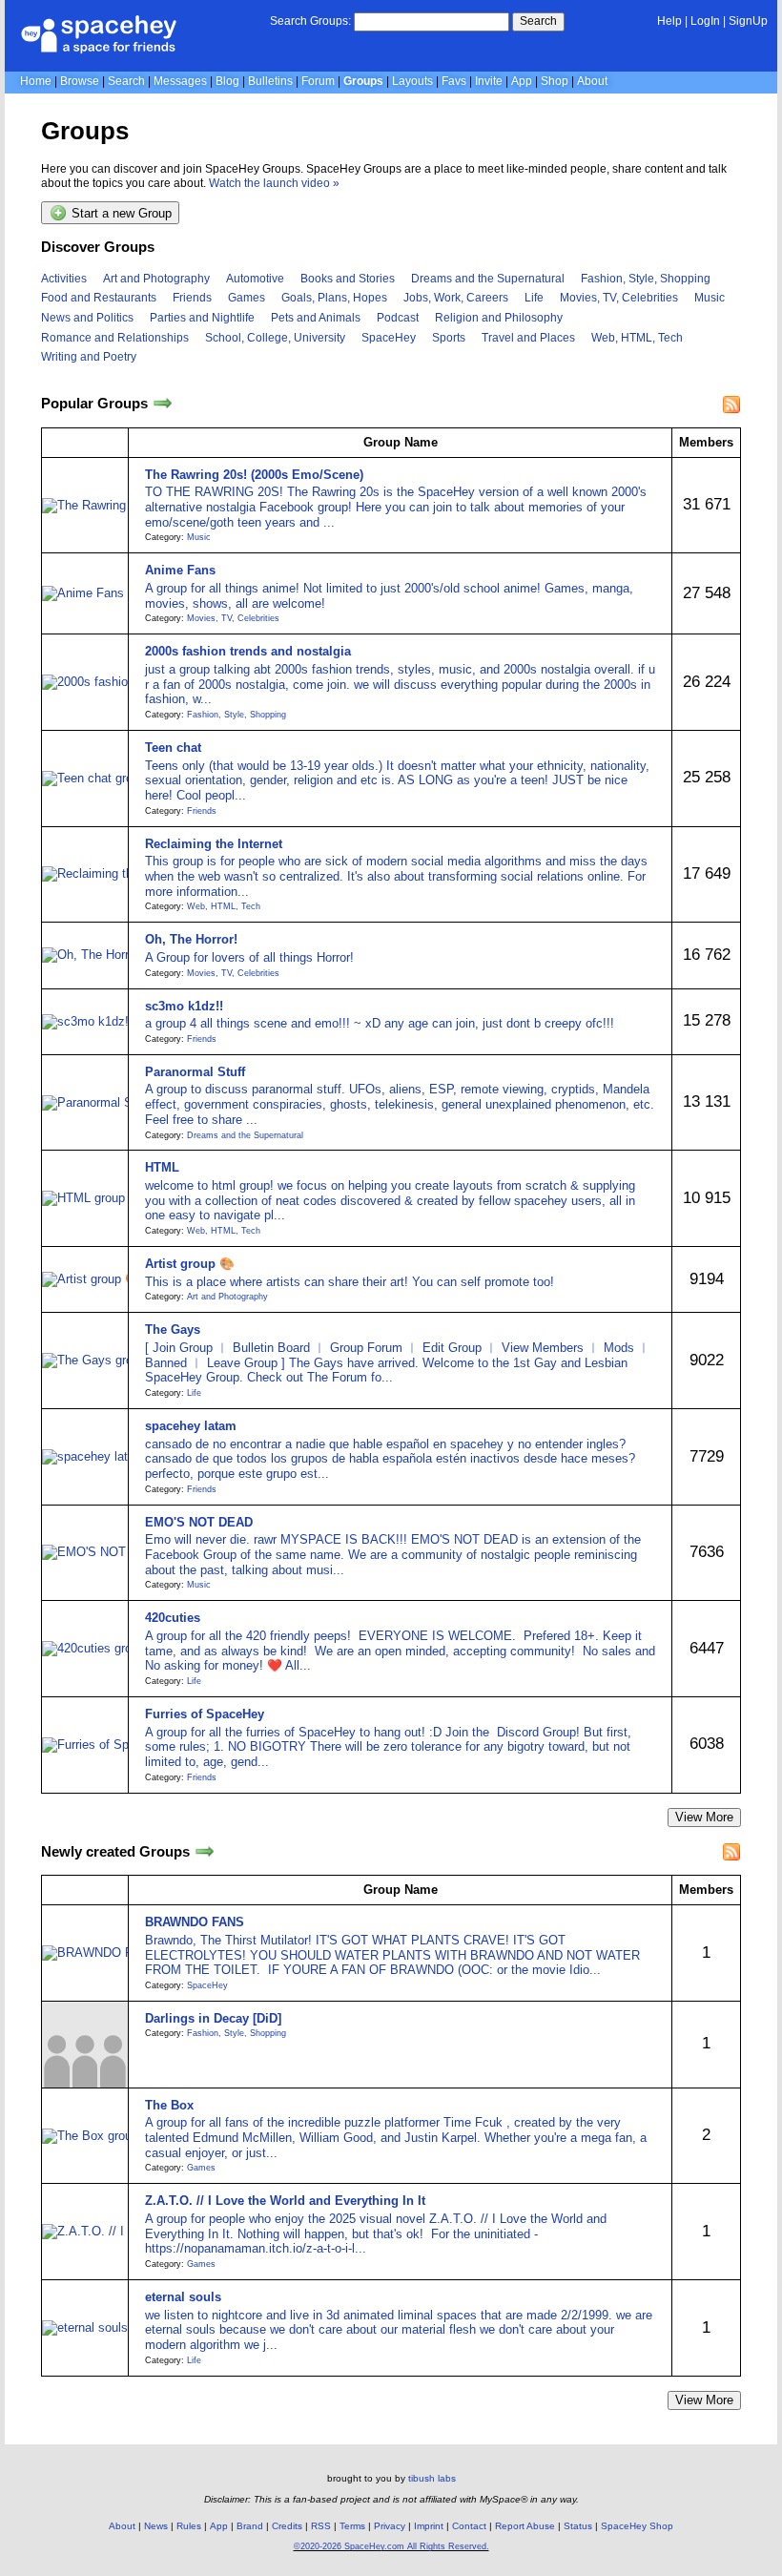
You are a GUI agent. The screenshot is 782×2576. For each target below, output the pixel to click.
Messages (180, 81)
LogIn (705, 21)
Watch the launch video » (274, 183)
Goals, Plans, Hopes (334, 298)
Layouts (412, 81)
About (592, 81)
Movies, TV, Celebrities (619, 298)
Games (247, 298)
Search (538, 21)
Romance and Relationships (115, 338)
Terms (352, 2526)
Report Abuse (525, 2526)
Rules (189, 2526)
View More (704, 1817)
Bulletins (270, 81)
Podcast (398, 318)
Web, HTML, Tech (637, 338)
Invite (489, 81)
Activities (64, 279)
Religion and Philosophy (499, 318)
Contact (469, 2526)
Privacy (390, 2526)
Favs (454, 81)
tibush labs (432, 2478)
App (522, 81)
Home (36, 81)
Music (710, 298)
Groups (363, 81)
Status (578, 2526)
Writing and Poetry (89, 357)
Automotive (255, 279)
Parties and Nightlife (202, 318)
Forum (318, 81)
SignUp (748, 21)
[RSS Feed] (731, 405)
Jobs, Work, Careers (456, 298)
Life (534, 298)
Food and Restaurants (99, 298)
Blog (227, 81)
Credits (287, 2526)
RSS (321, 2526)
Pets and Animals (316, 318)
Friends (192, 298)
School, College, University (275, 338)
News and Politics (87, 318)
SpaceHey (389, 338)
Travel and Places (528, 338)
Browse (80, 81)
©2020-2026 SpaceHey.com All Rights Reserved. (391, 2546)
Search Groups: (310, 21)
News (156, 2526)
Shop (555, 81)
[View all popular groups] (163, 404)
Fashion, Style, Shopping (646, 279)
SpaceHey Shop (637, 2526)
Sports (449, 338)
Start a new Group (120, 214)
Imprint (429, 2526)
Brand (250, 2526)
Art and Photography (156, 279)
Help (669, 21)
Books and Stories (348, 279)
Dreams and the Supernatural (488, 279)
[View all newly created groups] (205, 1851)
